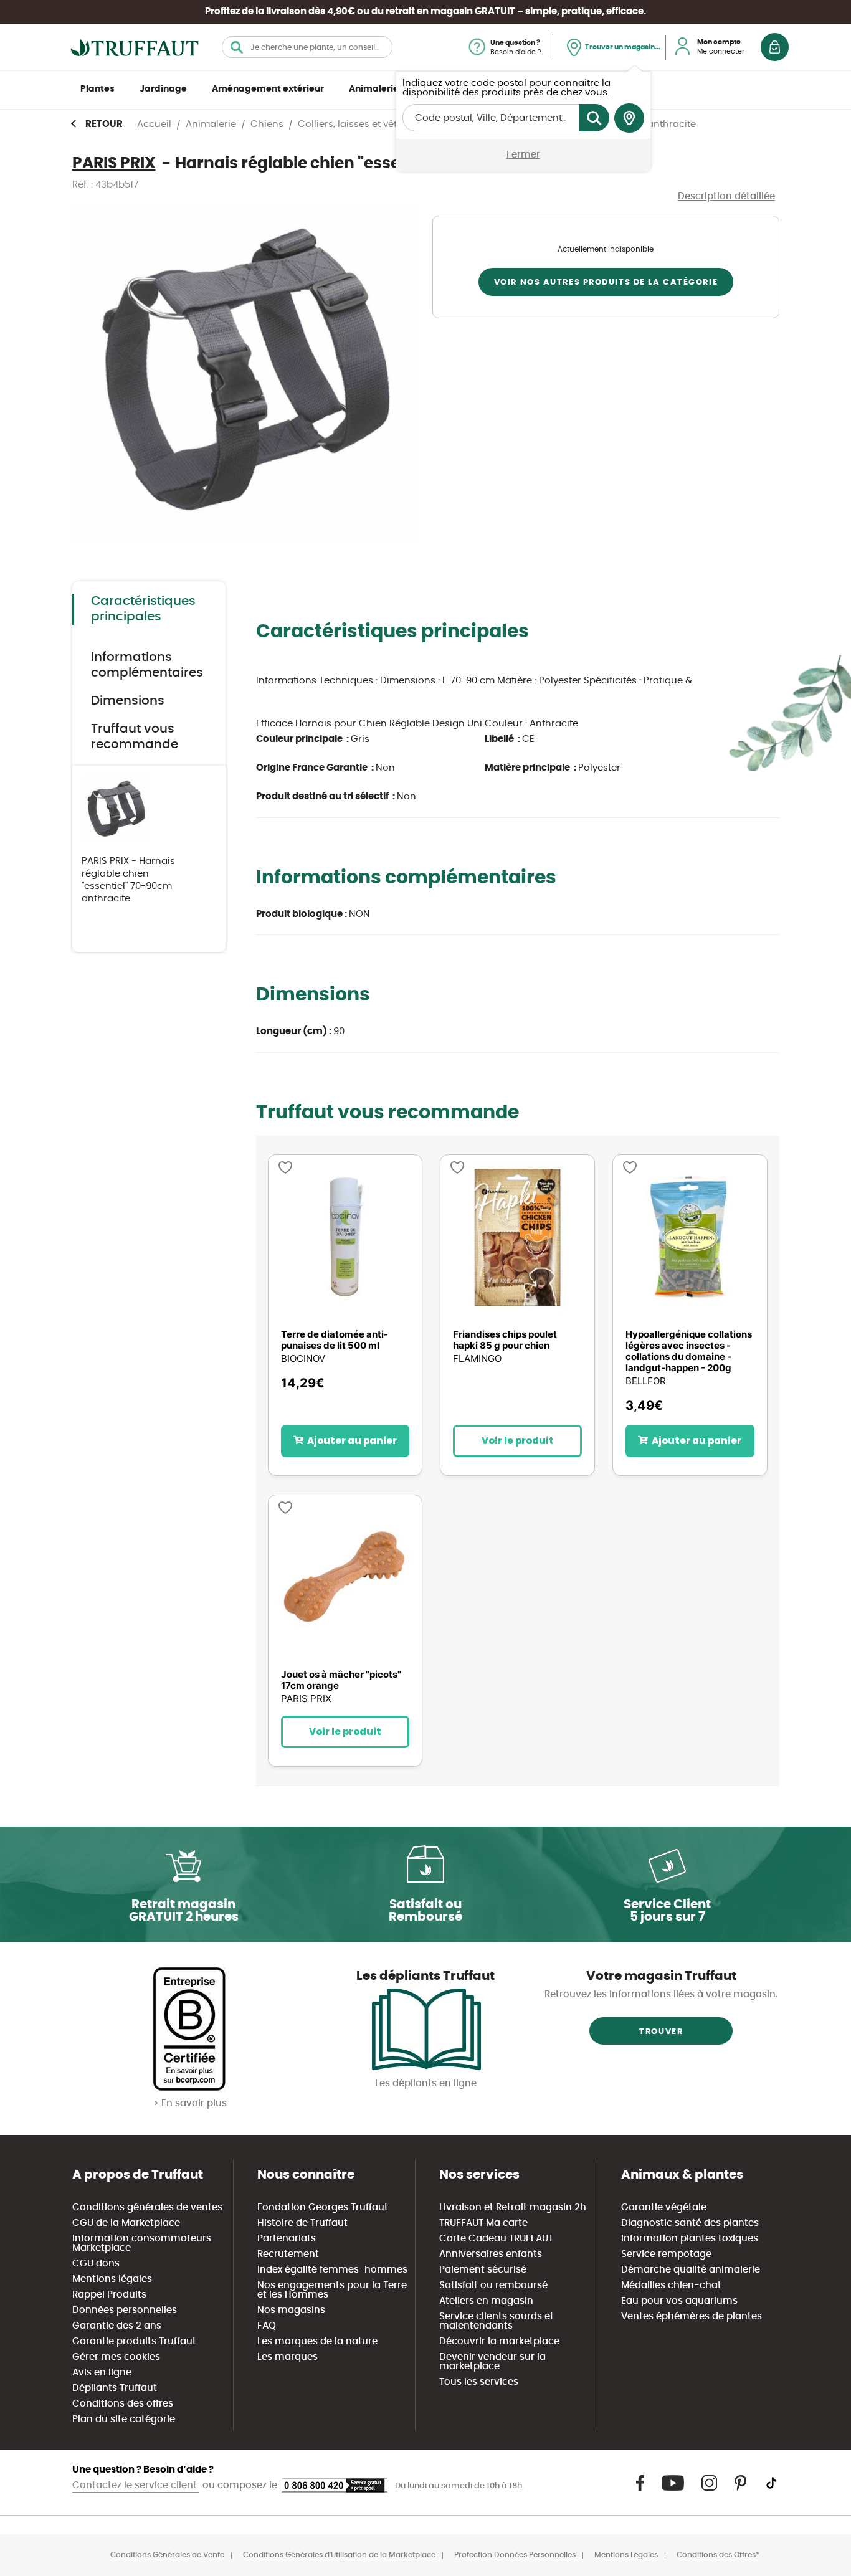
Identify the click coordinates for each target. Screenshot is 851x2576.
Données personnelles (125, 2310)
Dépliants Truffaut (115, 2388)
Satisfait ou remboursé (493, 2285)
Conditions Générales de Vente (167, 2555)
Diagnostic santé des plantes (690, 2223)
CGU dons (96, 2264)
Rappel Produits (109, 2295)
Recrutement (288, 2254)
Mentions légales (112, 2279)
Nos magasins (291, 2310)
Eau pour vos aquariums (679, 2301)
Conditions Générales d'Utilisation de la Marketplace (339, 2555)
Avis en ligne (102, 2373)
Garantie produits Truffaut (134, 2341)
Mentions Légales (626, 2555)
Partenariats (287, 2239)
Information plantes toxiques (690, 2239)
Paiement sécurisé (483, 2270)
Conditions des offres (123, 2404)
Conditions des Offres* (718, 2555)
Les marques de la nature (317, 2341)
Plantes (97, 89)
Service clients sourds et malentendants (497, 2321)
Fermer (523, 155)
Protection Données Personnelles (515, 2555)
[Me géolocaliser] (629, 118)
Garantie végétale (664, 2208)
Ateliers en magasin (486, 2301)
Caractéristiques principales (143, 609)
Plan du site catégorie (124, 2419)
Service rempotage (666, 2254)
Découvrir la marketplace (499, 2341)
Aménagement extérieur (268, 89)
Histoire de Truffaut (302, 2223)
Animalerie (374, 89)
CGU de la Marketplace (126, 2223)
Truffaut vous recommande (135, 737)
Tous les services (479, 2382)
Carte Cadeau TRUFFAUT (496, 2239)
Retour (104, 124)
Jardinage (163, 89)
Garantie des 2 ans (117, 2326)
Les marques (288, 2357)
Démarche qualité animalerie (691, 2270)
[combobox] (307, 47)
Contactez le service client (136, 2485)
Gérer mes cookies (116, 2357)
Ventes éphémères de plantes (692, 2317)
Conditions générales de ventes (147, 2208)
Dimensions (128, 701)
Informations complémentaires (147, 665)
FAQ (267, 2326)
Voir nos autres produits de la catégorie (606, 283)
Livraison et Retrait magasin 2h (513, 2208)
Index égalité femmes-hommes (332, 2270)
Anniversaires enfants (491, 2254)
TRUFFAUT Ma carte (483, 2223)
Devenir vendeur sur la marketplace (492, 2362)
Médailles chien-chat (671, 2285)
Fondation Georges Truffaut (323, 2208)
